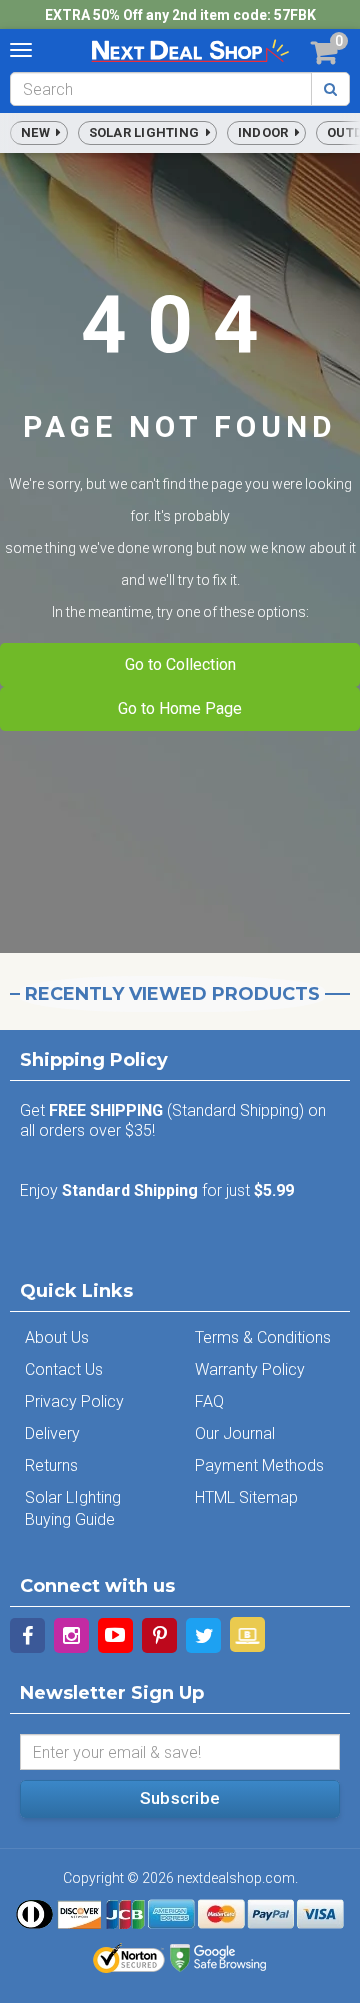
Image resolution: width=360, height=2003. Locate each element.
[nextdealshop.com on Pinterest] (159, 1635)
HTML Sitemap (246, 1497)
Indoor (266, 132)
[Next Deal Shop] (190, 50)
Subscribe (180, 1798)
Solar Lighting (147, 132)
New (38, 132)
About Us (57, 1337)
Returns (51, 1465)
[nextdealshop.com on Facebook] (27, 1635)
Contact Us (64, 1369)
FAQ (209, 1401)
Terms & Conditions (263, 1337)
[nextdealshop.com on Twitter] (203, 1635)
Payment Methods (259, 1465)
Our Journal (235, 1433)
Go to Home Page (180, 708)
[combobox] (161, 89)
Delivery (52, 1433)
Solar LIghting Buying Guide (73, 1508)
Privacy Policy (74, 1401)
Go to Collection (180, 664)
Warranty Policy (250, 1369)
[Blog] (247, 1634)
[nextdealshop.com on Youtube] (115, 1635)
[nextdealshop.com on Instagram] (71, 1635)
